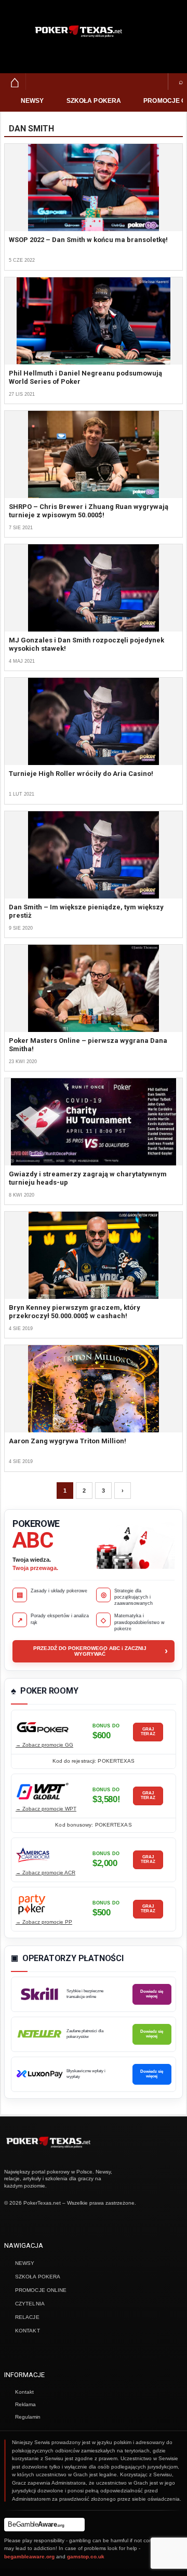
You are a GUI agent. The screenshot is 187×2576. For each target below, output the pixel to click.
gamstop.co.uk (86, 2557)
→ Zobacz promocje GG (44, 1745)
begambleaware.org (29, 2557)
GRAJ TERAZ (148, 1731)
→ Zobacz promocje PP (44, 1922)
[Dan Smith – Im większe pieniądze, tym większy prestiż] (94, 855)
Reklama (25, 2404)
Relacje (27, 2317)
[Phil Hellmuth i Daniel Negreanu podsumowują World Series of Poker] (94, 321)
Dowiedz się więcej (152, 1994)
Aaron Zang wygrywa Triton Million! (68, 1441)
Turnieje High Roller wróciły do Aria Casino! (81, 774)
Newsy (32, 101)
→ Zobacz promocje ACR (45, 1873)
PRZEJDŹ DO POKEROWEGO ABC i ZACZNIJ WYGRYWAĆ (101, 1651)
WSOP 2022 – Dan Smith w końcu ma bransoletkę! (88, 240)
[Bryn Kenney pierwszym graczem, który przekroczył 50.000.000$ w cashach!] (94, 1255)
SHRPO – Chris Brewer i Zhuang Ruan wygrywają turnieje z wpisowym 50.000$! (89, 511)
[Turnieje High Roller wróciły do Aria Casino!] (94, 721)
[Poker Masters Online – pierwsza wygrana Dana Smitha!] (94, 988)
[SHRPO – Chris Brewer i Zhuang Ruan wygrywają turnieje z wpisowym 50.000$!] (94, 454)
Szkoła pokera (94, 101)
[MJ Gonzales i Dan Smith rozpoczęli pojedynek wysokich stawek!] (94, 588)
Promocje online (41, 2290)
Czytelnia (30, 2304)
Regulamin (28, 2417)
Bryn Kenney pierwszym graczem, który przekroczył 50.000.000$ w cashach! (75, 1312)
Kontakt (28, 2331)
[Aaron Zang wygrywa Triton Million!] (94, 1389)
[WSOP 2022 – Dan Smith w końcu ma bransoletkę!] (94, 187)
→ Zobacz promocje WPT (46, 1809)
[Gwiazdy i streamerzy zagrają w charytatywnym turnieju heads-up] (94, 1122)
